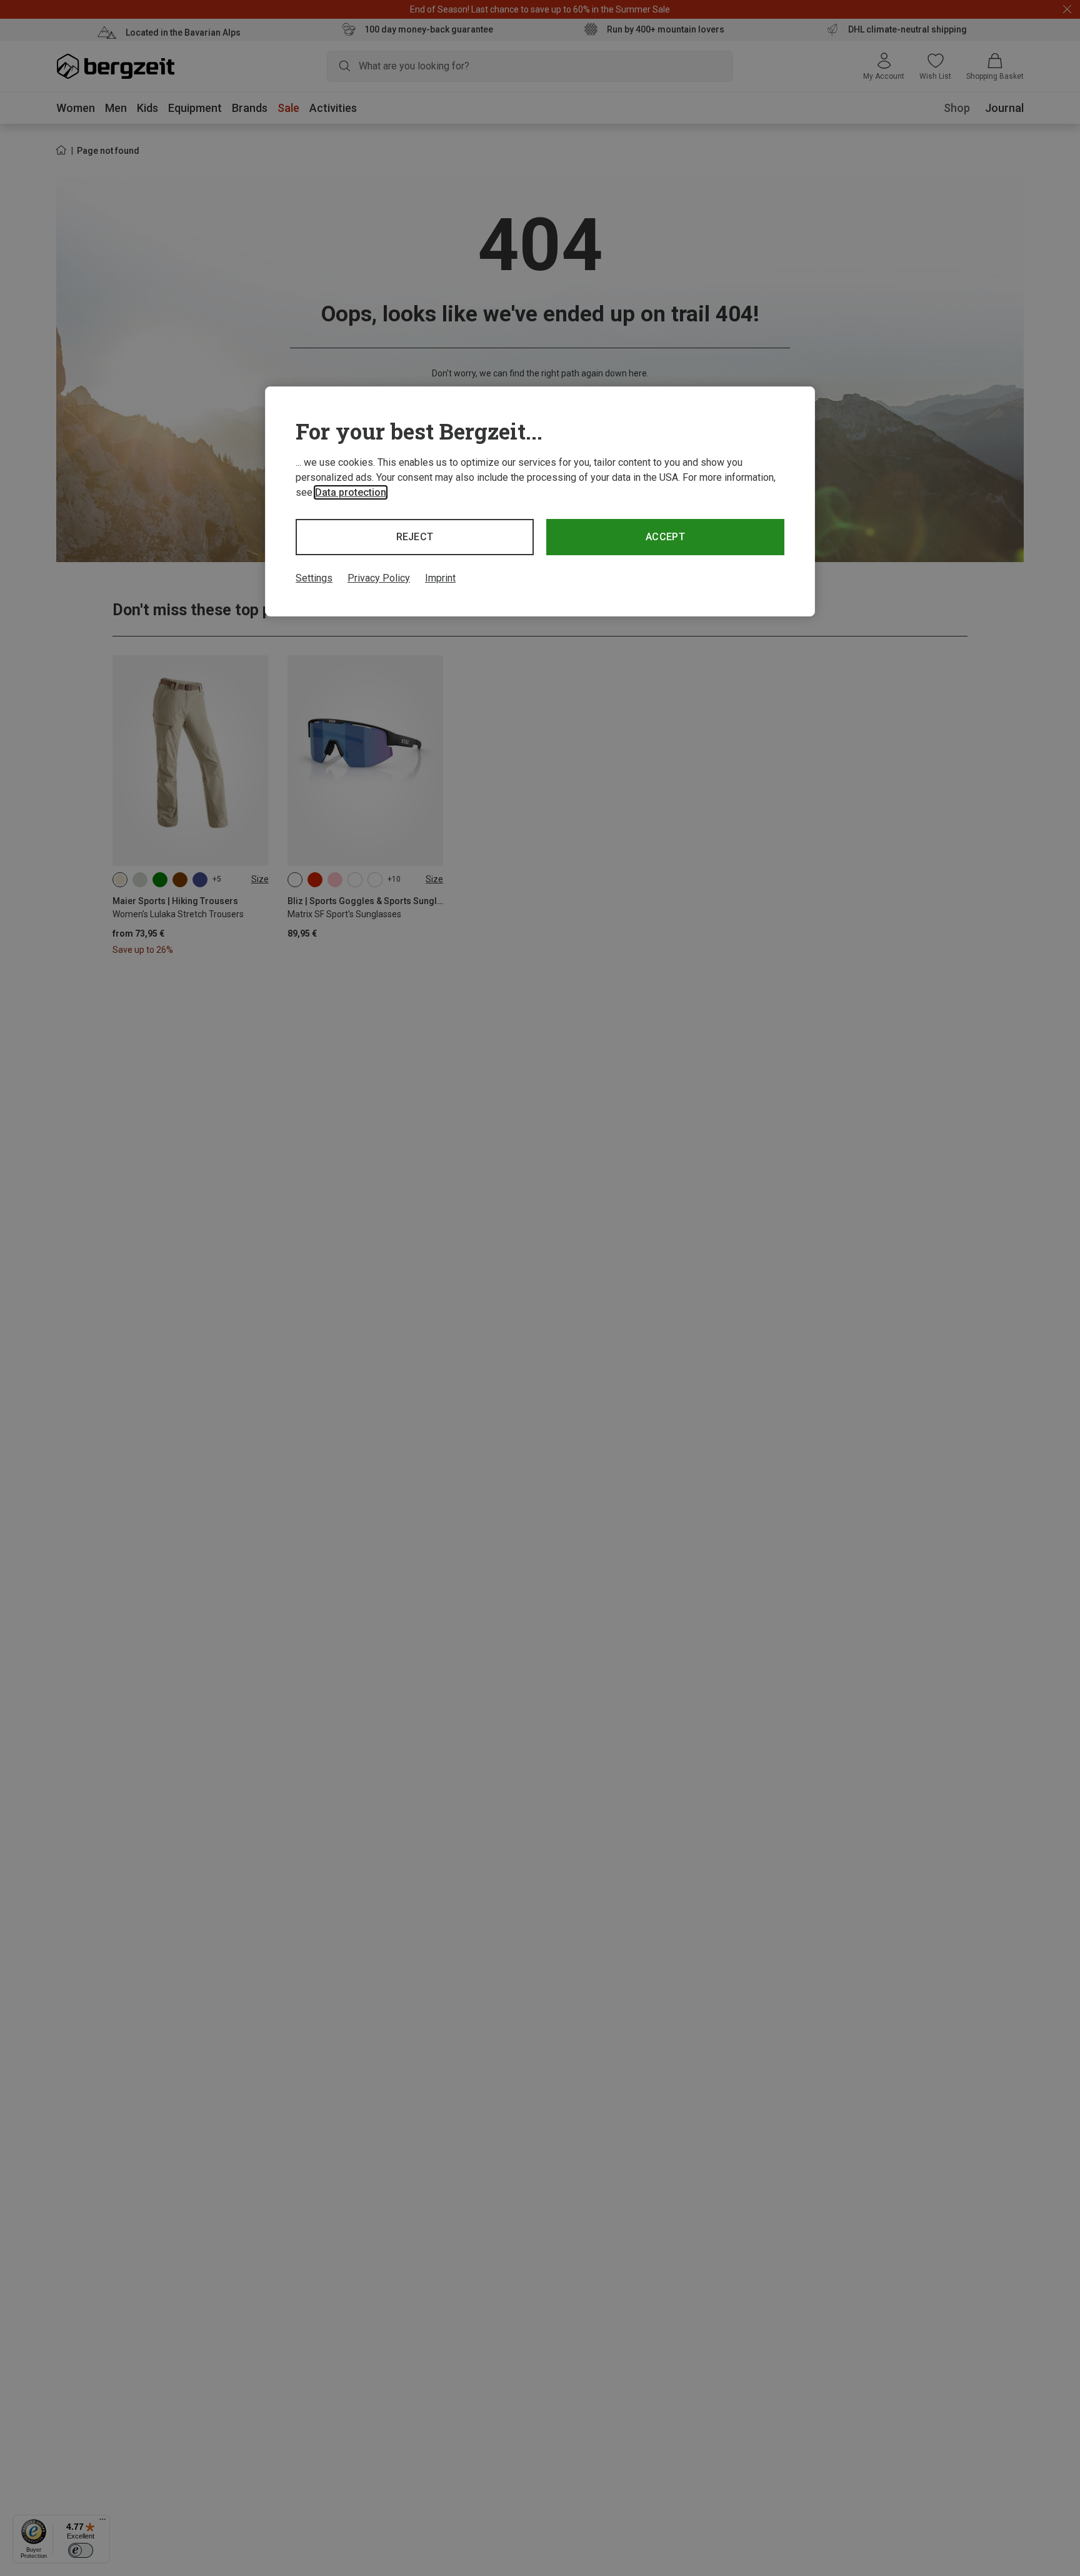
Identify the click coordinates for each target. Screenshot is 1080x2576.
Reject (415, 537)
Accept (665, 537)
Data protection (351, 492)
